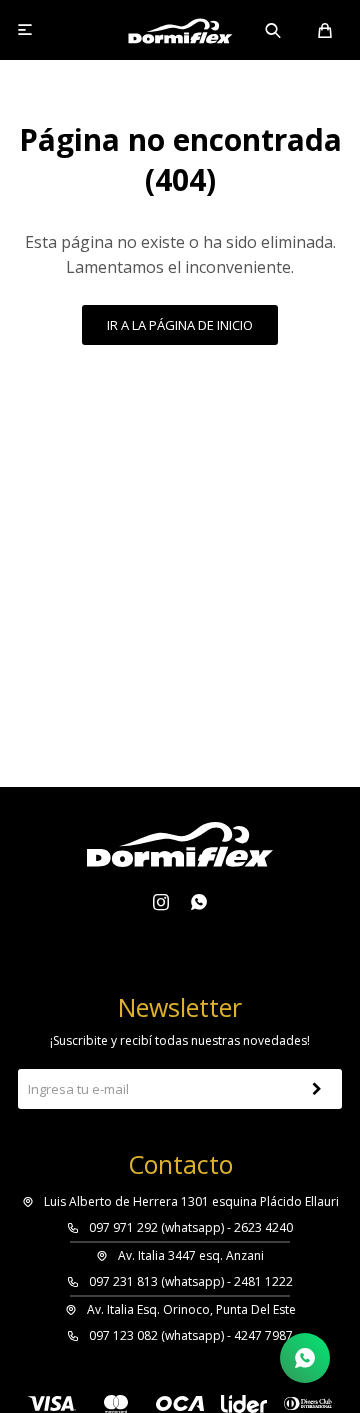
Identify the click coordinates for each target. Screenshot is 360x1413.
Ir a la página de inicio (180, 325)
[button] (274, 30)
